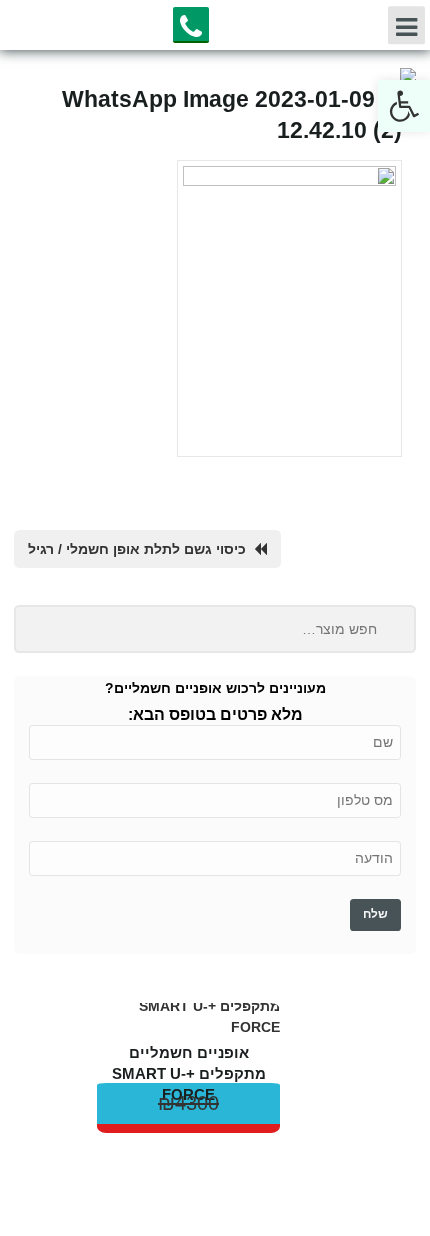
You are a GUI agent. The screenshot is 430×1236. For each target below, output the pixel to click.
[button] (404, 106)
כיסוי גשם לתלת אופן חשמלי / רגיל (137, 549)
